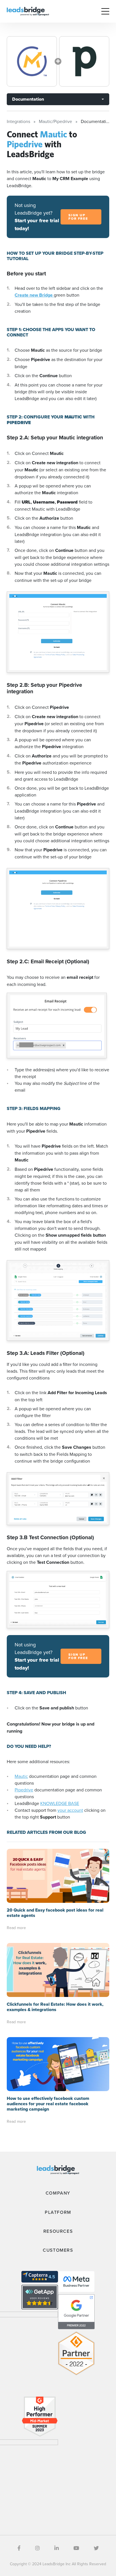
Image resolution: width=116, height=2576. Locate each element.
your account (70, 1810)
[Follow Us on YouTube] (76, 2548)
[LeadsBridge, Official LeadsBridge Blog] (28, 11)
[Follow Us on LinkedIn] (57, 2548)
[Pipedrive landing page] (84, 61)
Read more (16, 1928)
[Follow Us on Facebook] (19, 2548)
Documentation (28, 99)
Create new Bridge (34, 295)
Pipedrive (24, 1790)
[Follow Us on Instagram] (37, 2548)
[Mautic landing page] (32, 61)
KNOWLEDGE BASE (60, 1803)
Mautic (21, 1776)
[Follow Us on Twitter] (96, 2548)
